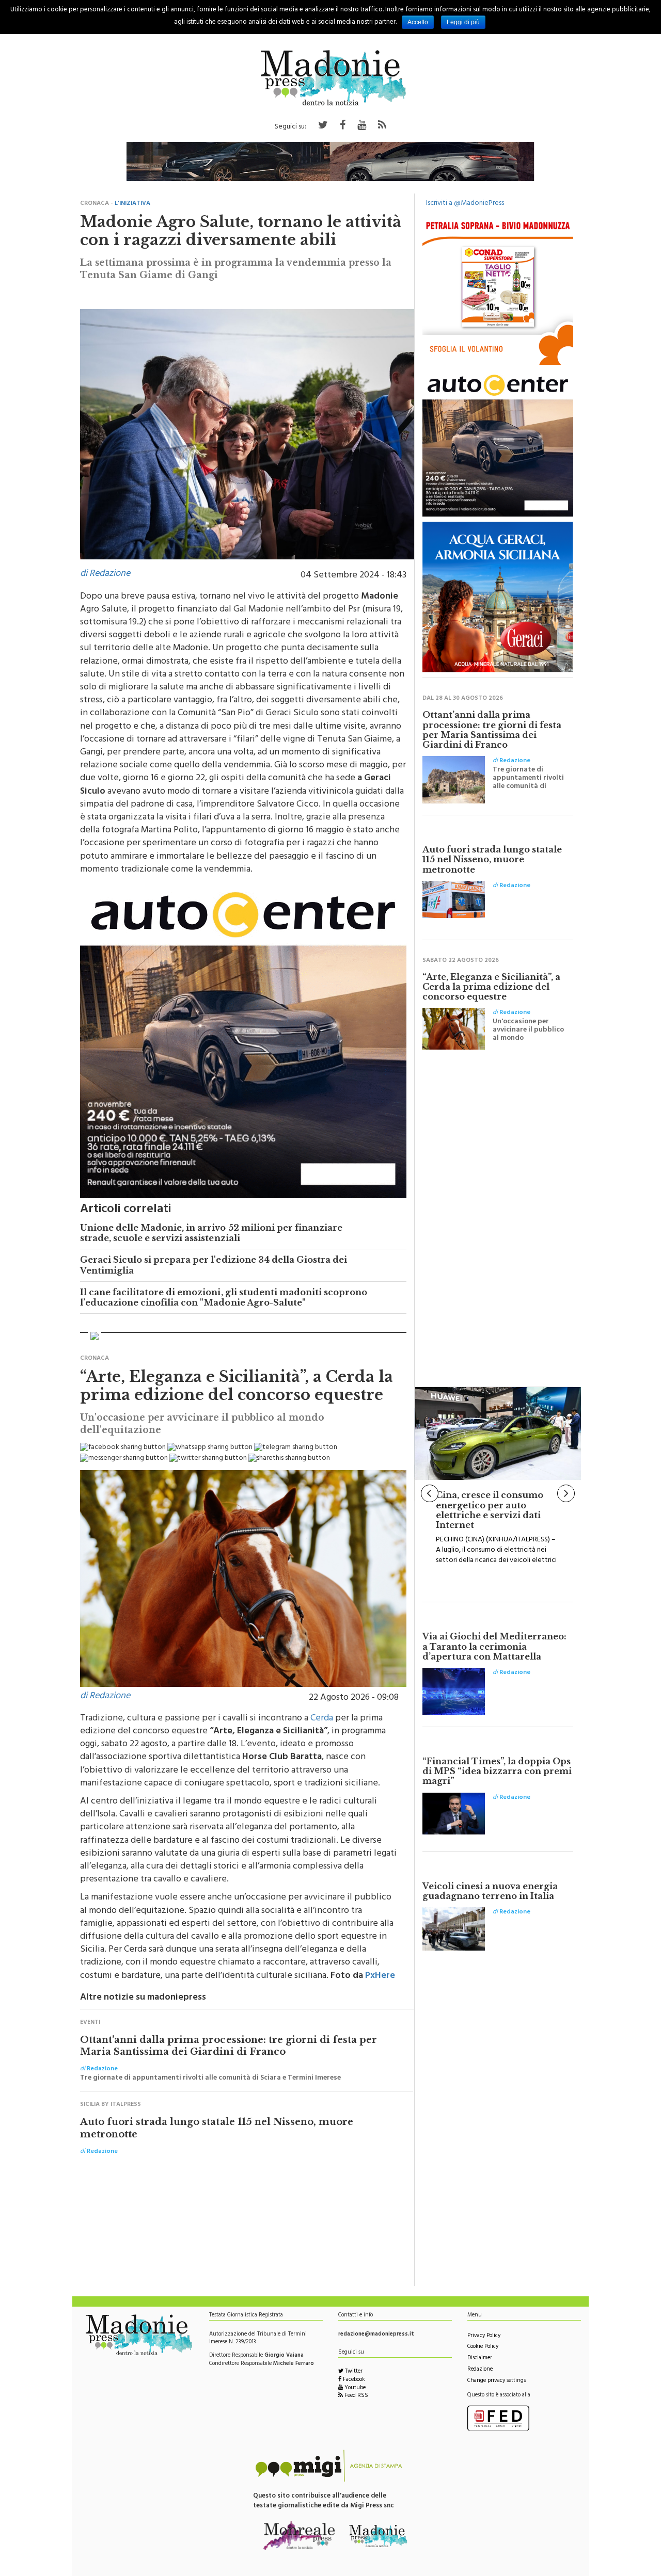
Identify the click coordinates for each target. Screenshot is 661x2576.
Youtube (354, 2388)
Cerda (322, 1719)
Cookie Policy (483, 2347)
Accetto (418, 22)
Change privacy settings (497, 2381)
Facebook (353, 2380)
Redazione (480, 2370)
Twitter (353, 2372)
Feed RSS (356, 2396)
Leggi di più (463, 22)
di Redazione (105, 574)
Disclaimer (480, 2358)
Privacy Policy (484, 2336)
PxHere (380, 1976)
